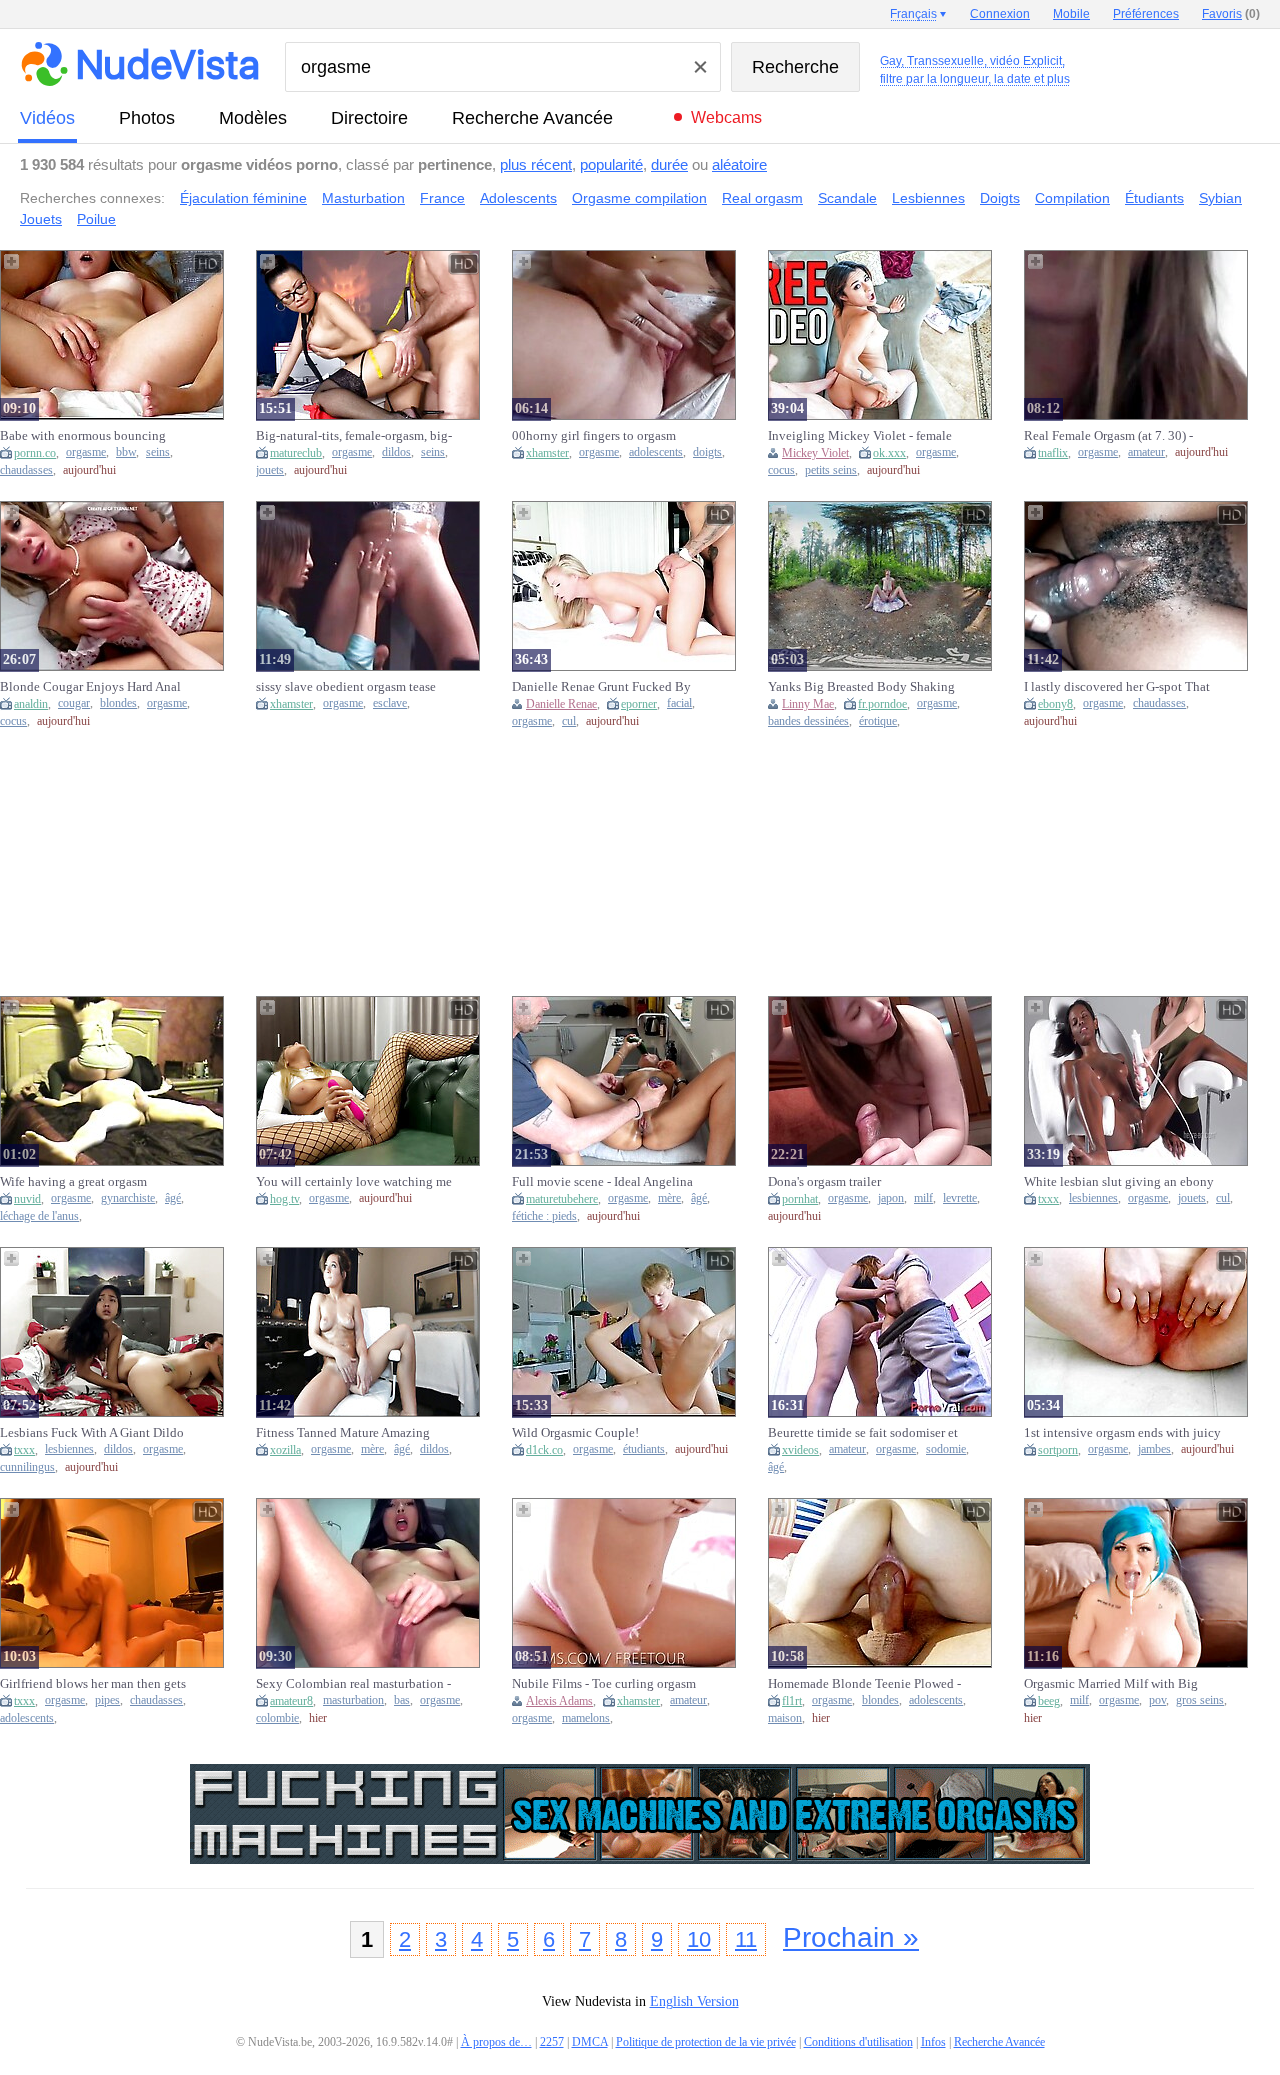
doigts (707, 452)
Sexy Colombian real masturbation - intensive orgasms (353, 1684)
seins (158, 452)
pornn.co (35, 453)
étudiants (644, 1449)
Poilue (96, 219)
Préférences (1146, 14)
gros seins (1200, 1700)
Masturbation (363, 198)
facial (679, 703)
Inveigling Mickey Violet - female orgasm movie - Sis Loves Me (860, 436)
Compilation (1072, 198)
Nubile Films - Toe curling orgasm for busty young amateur (604, 1684)
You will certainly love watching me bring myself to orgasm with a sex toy (354, 1182)
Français (913, 14)
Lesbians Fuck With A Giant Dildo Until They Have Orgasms (92, 1433)
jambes (1154, 1449)
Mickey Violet (815, 453)
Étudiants (1154, 198)
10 (699, 1939)
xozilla (285, 1450)
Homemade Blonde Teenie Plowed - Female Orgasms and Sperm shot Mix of (864, 1684)
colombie (277, 1718)
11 (746, 1939)
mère (669, 1198)
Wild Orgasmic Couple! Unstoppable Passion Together (594, 1433)
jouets (270, 470)
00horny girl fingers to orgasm (594, 435)
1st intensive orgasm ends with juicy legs (1122, 1433)
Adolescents (518, 198)
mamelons (586, 1718)
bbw (126, 452)
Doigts (1000, 198)
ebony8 (1055, 704)
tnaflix (1053, 453)
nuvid (27, 1199)
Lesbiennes (928, 198)
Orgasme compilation (639, 198)
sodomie (946, 1449)
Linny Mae (808, 704)
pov (1157, 1700)
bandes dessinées (808, 721)
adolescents (656, 452)
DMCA (590, 2042)
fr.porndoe (882, 704)
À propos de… (496, 2042)
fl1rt (792, 1701)
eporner (639, 704)
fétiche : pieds (544, 1216)
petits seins (831, 470)
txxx (1048, 1199)
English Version (694, 2001)
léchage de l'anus (39, 1216)
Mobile (1071, 14)
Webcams (726, 117)
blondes (118, 703)
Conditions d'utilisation (858, 2042)
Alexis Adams (559, 1701)
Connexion (1000, 14)
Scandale (847, 198)
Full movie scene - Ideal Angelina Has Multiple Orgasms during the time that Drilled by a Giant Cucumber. (602, 1182)
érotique (878, 721)
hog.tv (284, 1199)
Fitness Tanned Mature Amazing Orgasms (343, 1433)
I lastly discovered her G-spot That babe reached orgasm (1117, 687)
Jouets (41, 219)
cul (569, 721)
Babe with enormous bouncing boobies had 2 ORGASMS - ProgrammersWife (83, 436)
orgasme (86, 452)
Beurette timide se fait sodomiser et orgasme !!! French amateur (863, 1433)
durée (669, 164)
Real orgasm (762, 198)
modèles (253, 118)
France (442, 198)
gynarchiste (128, 1198)
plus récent (536, 164)
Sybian (1220, 198)
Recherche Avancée (532, 118)
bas (402, 1700)
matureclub (296, 453)
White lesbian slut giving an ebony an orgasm (1119, 1182)
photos (147, 118)
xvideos (800, 1450)
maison (785, 1718)
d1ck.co (544, 1450)
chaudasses (26, 470)
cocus (781, 470)
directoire (369, 118)
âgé (173, 1198)
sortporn (1058, 1450)
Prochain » (851, 1937)
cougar (74, 703)
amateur (1146, 452)
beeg (1049, 1701)
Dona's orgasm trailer (824, 1181)
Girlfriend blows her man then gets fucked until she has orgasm (93, 1684)
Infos (933, 2042)
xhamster (547, 453)
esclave (390, 703)
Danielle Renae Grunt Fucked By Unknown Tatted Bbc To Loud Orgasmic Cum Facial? (601, 687)
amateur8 (291, 1701)
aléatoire (739, 164)
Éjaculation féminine (243, 198)
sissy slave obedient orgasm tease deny (346, 687)
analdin (31, 704)
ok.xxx (889, 453)
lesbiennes (1093, 1198)
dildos (396, 452)
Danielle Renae (561, 704)
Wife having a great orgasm (73, 1181)
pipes (107, 1700)
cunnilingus (27, 1467)
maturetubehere (562, 1199)
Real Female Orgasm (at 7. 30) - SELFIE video (1108, 436)
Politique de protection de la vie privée (706, 2042)
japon (891, 1198)
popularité (611, 164)
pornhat (800, 1199)
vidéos (47, 118)
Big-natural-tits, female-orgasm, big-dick (354, 436)
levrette (960, 1198)
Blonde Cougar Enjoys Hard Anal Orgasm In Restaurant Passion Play (93, 687)
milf (923, 1198)
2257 (552, 2042)
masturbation (353, 1700)
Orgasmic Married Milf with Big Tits (1111, 1684)
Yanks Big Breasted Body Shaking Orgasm (861, 687)
